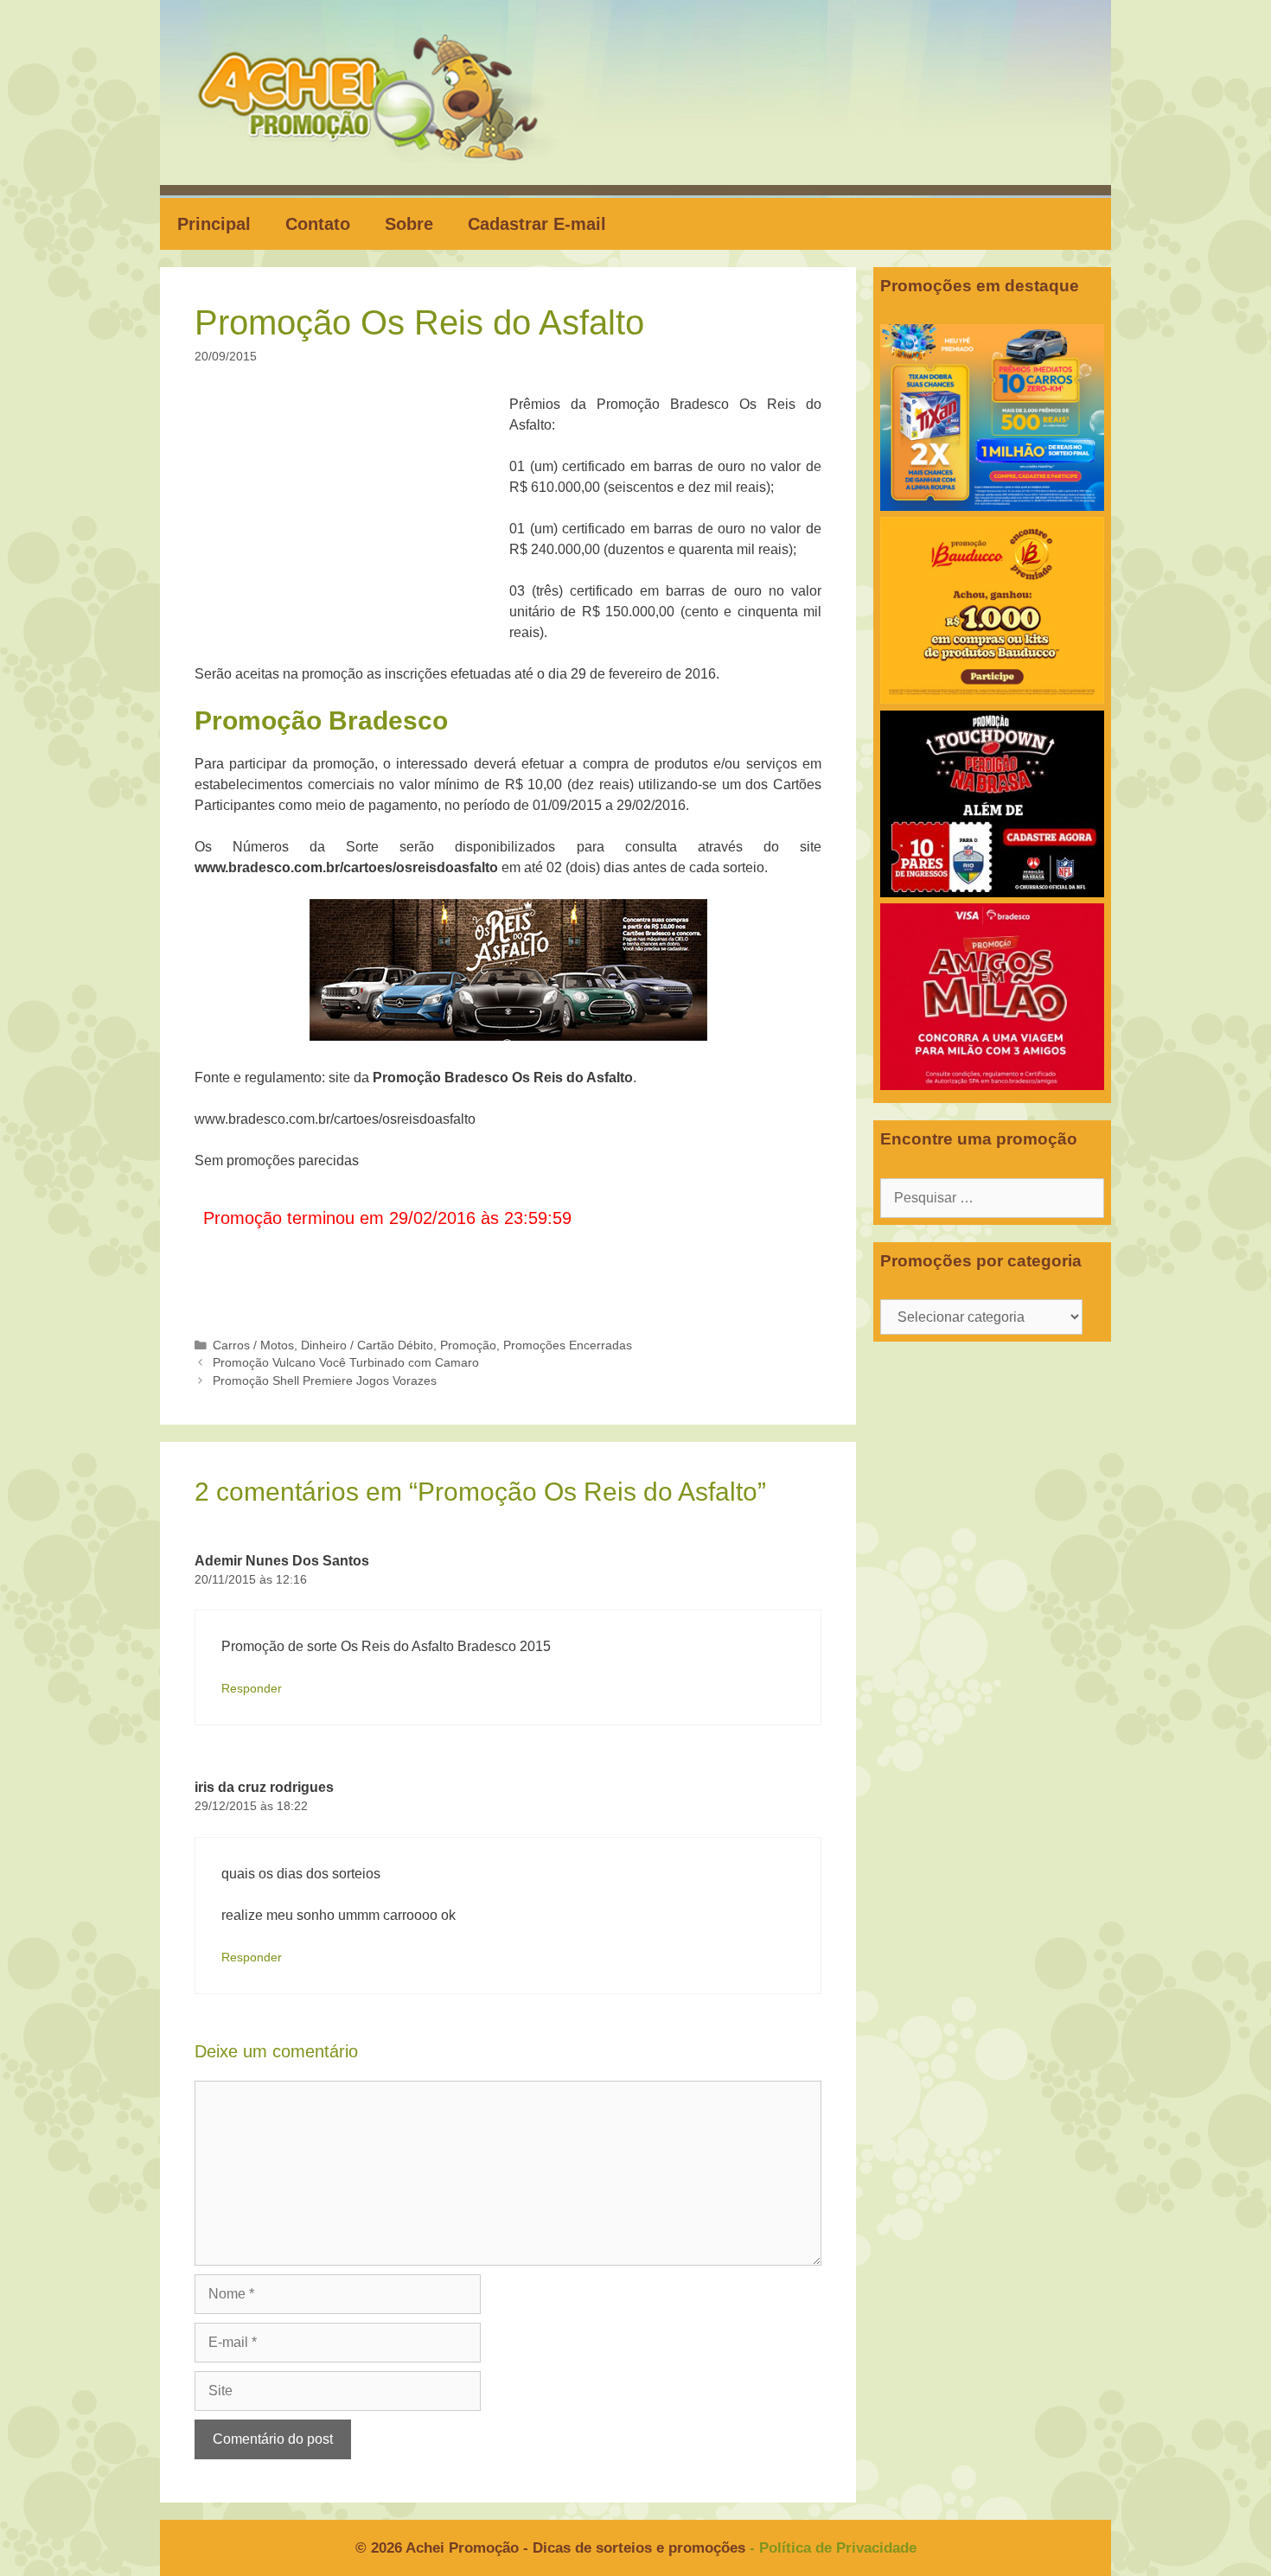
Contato (318, 224)
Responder (252, 1689)
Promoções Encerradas (568, 1345)
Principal (214, 224)
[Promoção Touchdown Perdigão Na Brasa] (992, 893)
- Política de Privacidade (833, 2548)
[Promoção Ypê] (992, 506)
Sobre (409, 224)
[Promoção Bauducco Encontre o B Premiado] (992, 699)
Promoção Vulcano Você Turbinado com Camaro (346, 1363)
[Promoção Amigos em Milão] (992, 1085)
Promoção (468, 1345)
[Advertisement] (357, 522)
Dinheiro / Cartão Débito (367, 1345)
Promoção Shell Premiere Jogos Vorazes (325, 1381)
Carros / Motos (253, 1345)
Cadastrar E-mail (537, 224)
